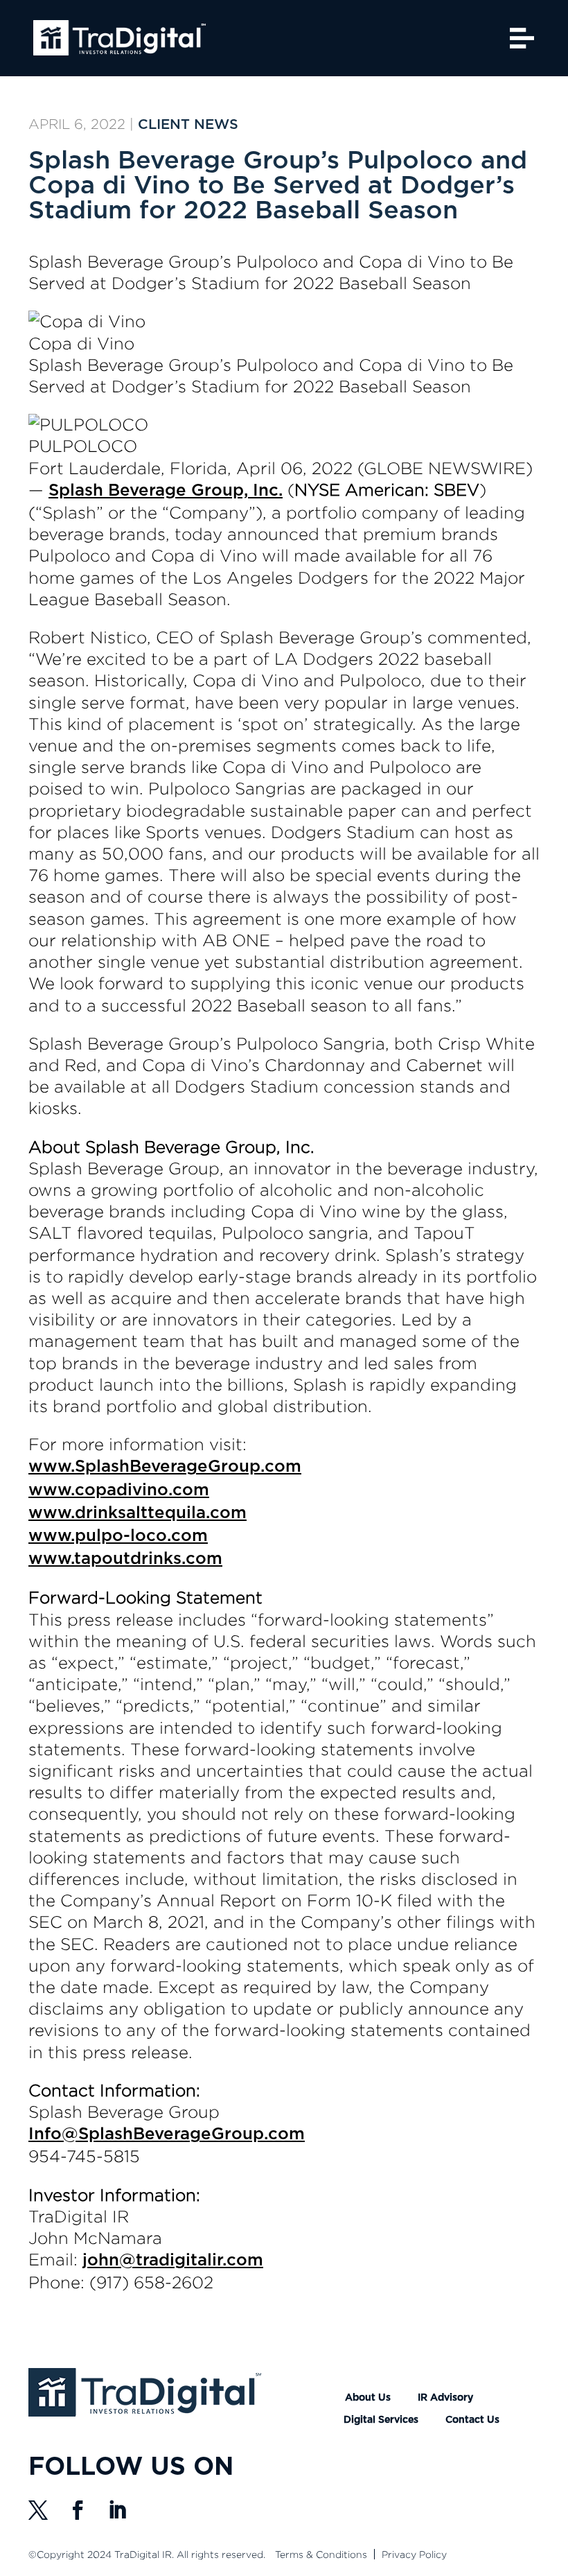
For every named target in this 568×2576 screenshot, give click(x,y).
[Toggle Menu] (522, 38)
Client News (188, 125)
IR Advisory (445, 2398)
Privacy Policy (414, 2554)
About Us (368, 2398)
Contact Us (472, 2420)
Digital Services (381, 2420)
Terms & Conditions (321, 2554)
